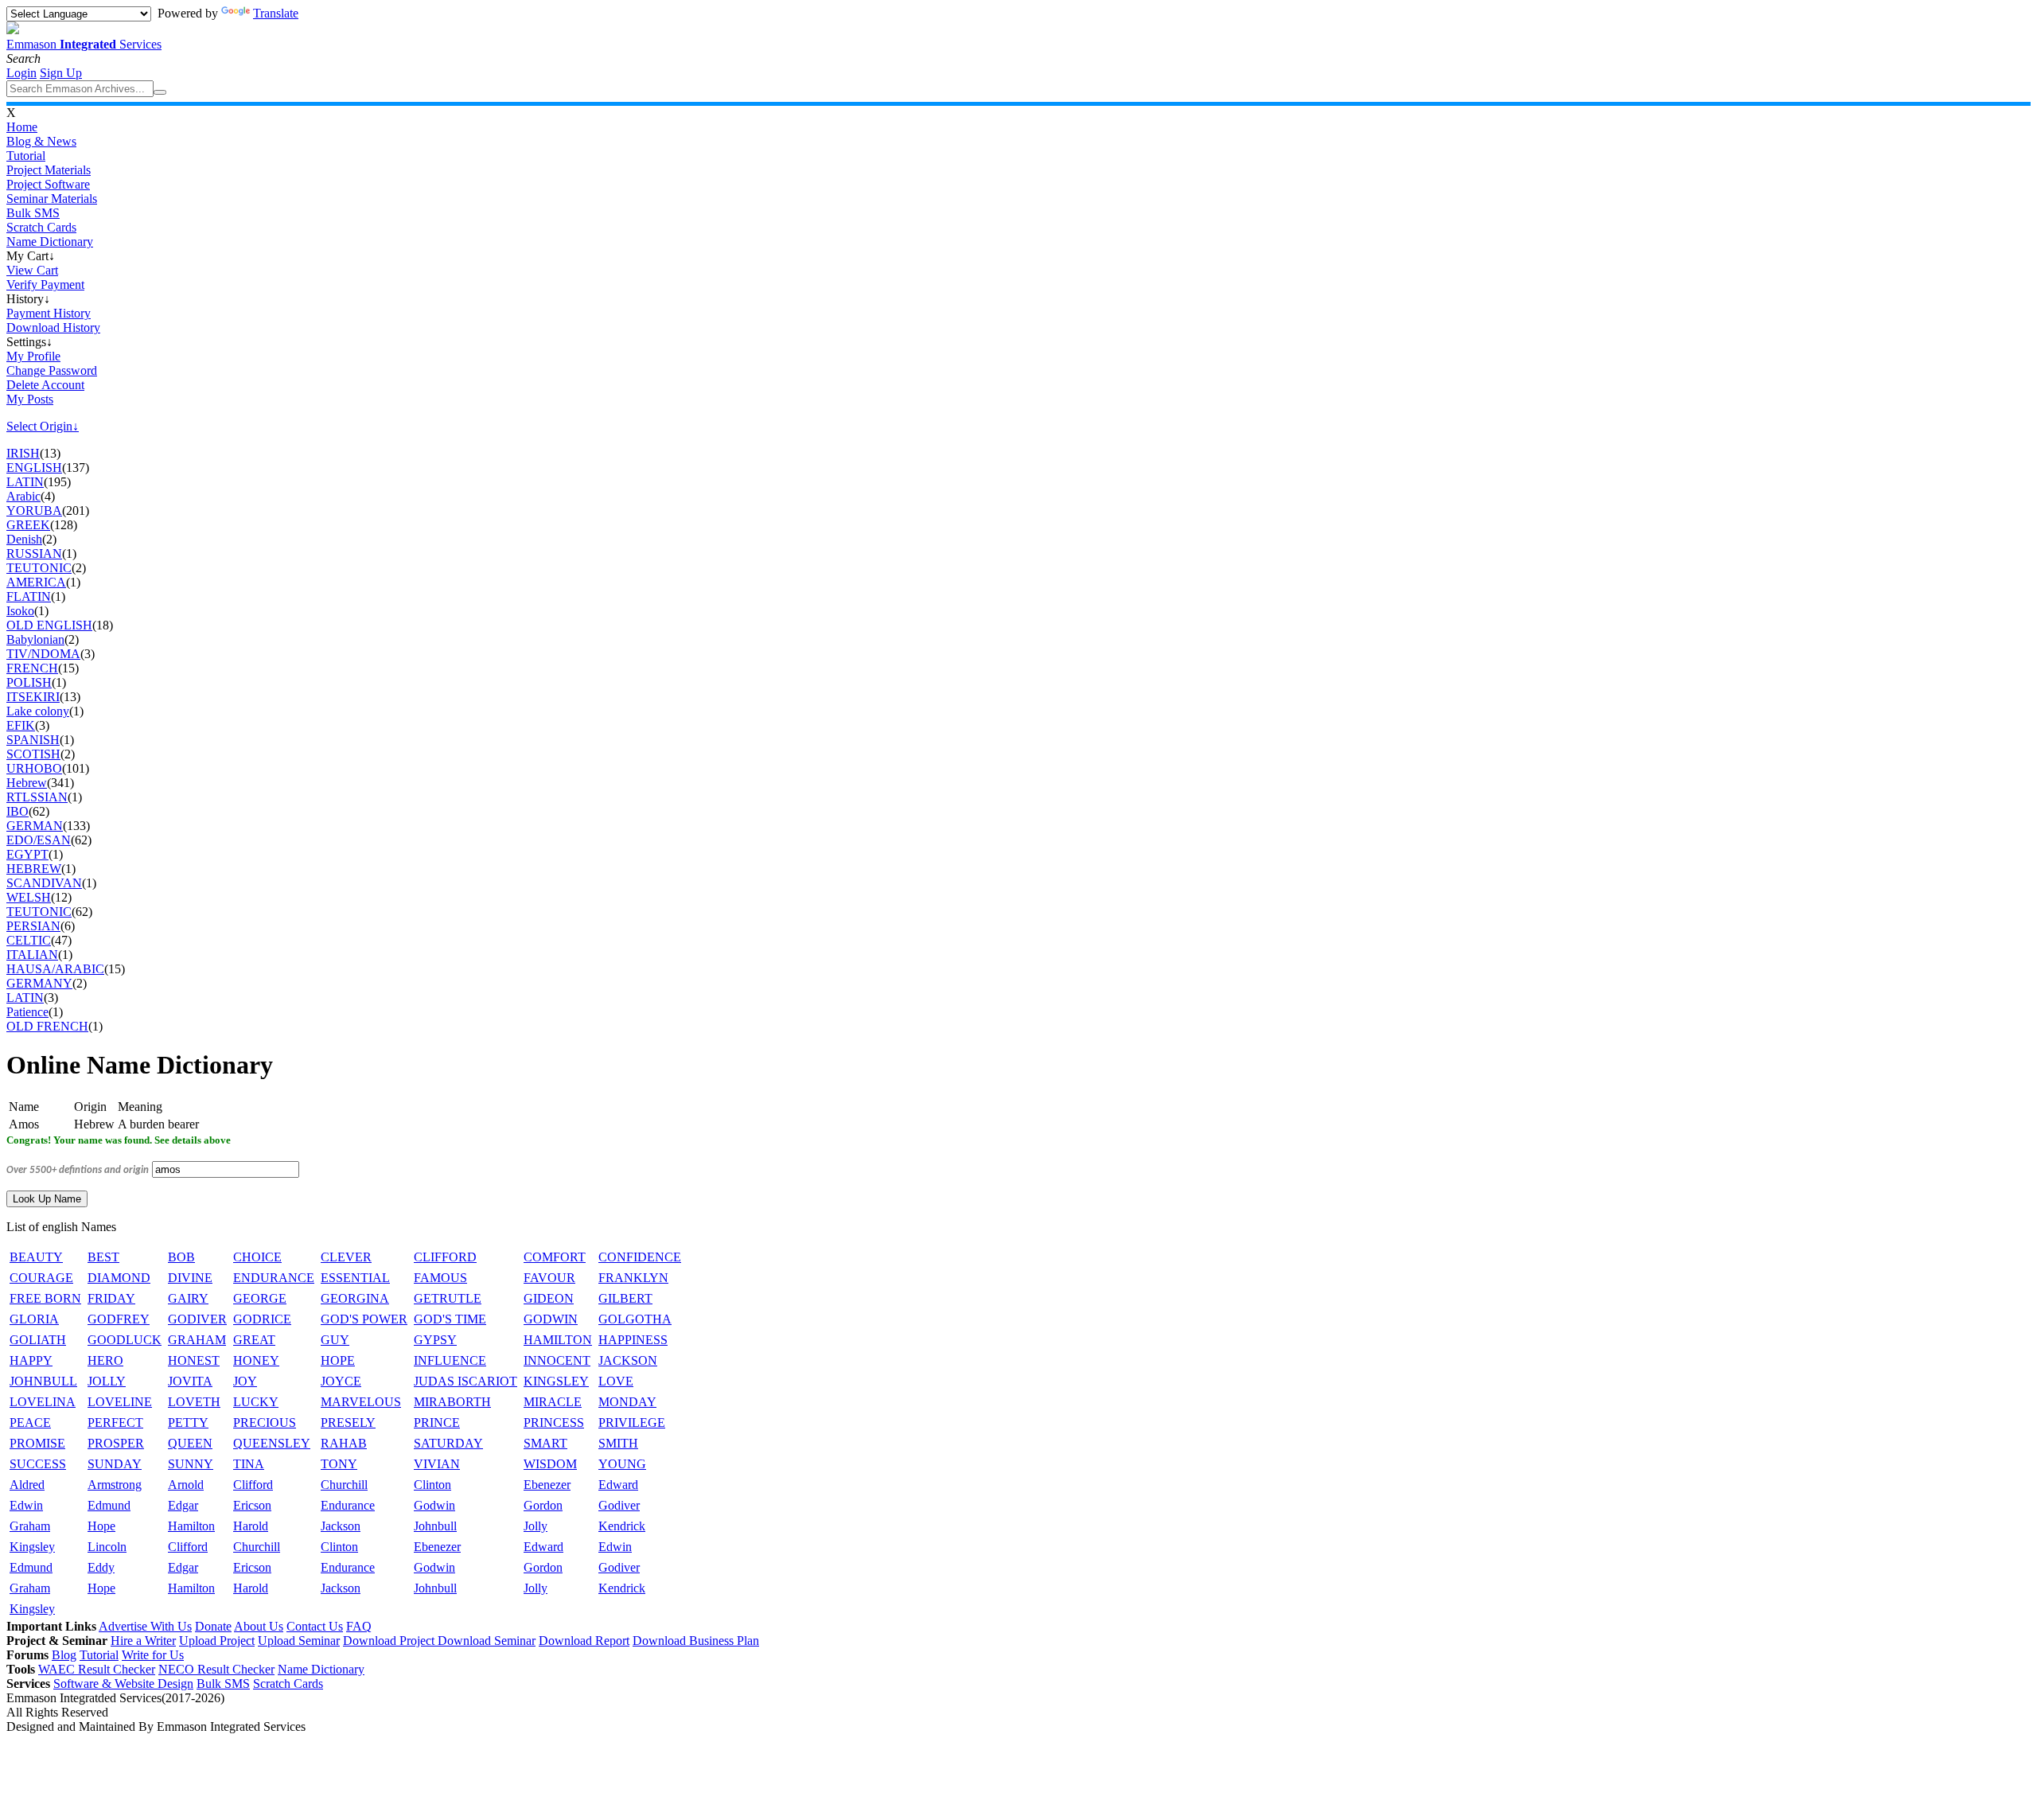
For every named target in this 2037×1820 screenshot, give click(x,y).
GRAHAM (197, 1340)
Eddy (101, 1567)
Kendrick (622, 1526)
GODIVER (197, 1319)
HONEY (256, 1360)
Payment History (49, 313)
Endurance (348, 1505)
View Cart (32, 270)
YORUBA (34, 511)
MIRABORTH (452, 1402)
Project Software (48, 184)
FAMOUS (440, 1278)
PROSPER (116, 1443)
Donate (213, 1626)
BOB (181, 1257)
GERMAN (35, 826)
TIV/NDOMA (43, 654)
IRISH (23, 453)
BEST (103, 1257)
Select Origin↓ (43, 426)
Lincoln (107, 1547)
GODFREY (119, 1319)
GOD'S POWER (364, 1319)
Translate (276, 13)
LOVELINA (43, 1402)
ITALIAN (32, 955)
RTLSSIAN (37, 797)
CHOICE (257, 1257)
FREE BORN (45, 1298)
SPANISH (33, 740)
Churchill (344, 1485)
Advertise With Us (145, 1626)
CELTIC (29, 940)
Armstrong (115, 1485)
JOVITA (190, 1381)
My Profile (33, 356)
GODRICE (262, 1319)
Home (22, 127)
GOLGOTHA (635, 1319)
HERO (105, 1360)
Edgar (183, 1505)
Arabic (23, 496)
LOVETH (194, 1402)
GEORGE (260, 1298)
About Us (259, 1626)
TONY (339, 1464)
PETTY (188, 1422)
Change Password (52, 370)
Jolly (536, 1526)
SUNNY (191, 1464)
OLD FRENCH (47, 1026)
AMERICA (36, 582)
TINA (249, 1464)
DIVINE (190, 1278)
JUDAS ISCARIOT (465, 1381)
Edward (618, 1485)
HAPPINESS (633, 1340)
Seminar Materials (52, 199)
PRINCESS (554, 1422)
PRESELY (348, 1422)
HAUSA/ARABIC (55, 969)
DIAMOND (119, 1278)
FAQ (359, 1626)
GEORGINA (355, 1298)
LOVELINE (120, 1402)
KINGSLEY (556, 1381)
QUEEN (190, 1443)
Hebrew (27, 783)
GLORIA (34, 1319)
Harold (251, 1526)
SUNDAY (115, 1464)
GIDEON (549, 1298)
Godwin (434, 1505)
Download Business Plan (696, 1641)
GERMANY (39, 983)
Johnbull (435, 1526)
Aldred (27, 1485)
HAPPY (31, 1360)
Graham (30, 1526)
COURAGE (41, 1278)
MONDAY (627, 1402)
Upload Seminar (299, 1641)
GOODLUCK (125, 1340)
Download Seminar (487, 1641)
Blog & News (41, 141)
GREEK (28, 525)
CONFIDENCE (640, 1257)
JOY (245, 1381)
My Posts (30, 399)
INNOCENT (557, 1360)
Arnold (186, 1485)
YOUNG (622, 1464)
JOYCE (341, 1381)
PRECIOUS (265, 1422)
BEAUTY (36, 1257)
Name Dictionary (50, 242)
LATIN (25, 482)
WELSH (29, 897)
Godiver (619, 1505)
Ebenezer (547, 1485)
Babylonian (35, 639)
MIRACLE (553, 1402)
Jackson (341, 1526)
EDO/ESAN (39, 840)
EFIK (21, 725)
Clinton (432, 1485)
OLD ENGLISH (49, 625)
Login (21, 73)
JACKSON (628, 1360)
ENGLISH (34, 468)
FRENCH (32, 668)
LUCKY (256, 1402)
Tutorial (26, 156)
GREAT (254, 1340)
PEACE (30, 1422)
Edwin (26, 1505)
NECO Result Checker (216, 1669)
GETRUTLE (448, 1298)
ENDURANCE (274, 1278)
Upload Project (217, 1641)
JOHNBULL (43, 1381)
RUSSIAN (34, 553)
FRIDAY (111, 1298)
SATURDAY (448, 1443)
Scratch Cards (41, 227)
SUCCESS (38, 1464)
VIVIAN (437, 1464)
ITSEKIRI (33, 697)
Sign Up (61, 73)
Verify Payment (45, 284)
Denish (24, 539)
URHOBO (34, 768)
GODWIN (551, 1319)
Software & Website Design (123, 1684)
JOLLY (107, 1381)
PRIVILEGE (632, 1422)
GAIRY (188, 1298)
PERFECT (115, 1422)
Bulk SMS (33, 213)
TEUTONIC (39, 568)
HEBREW (34, 869)
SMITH (618, 1443)
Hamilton (191, 1526)
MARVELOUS (361, 1402)
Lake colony (38, 711)
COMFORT (555, 1257)
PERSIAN (33, 926)
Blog (64, 1655)
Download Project (390, 1641)
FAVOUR (549, 1278)
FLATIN (29, 596)
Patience (27, 1012)
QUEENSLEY (272, 1443)
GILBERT (625, 1298)
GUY (335, 1340)
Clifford (253, 1485)
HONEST (194, 1360)
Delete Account (45, 385)
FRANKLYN (633, 1278)
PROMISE (37, 1443)
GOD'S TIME (450, 1319)
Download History (53, 327)
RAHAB (344, 1443)
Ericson (252, 1505)
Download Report (584, 1641)
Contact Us (315, 1626)
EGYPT (27, 854)
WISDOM (550, 1464)
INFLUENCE (450, 1360)
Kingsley (32, 1547)
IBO (18, 811)
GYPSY (435, 1340)
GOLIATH (38, 1340)
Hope (101, 1526)
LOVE (616, 1381)
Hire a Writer (143, 1641)
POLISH (29, 682)
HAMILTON (558, 1340)
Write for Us (153, 1655)
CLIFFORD (445, 1257)
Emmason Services (84, 44)
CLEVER (346, 1257)
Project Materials (49, 170)
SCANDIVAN (44, 883)
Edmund (109, 1505)
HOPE (338, 1360)
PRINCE (437, 1422)
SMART (545, 1443)
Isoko (20, 611)
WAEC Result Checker (97, 1669)
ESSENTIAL (355, 1278)
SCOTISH (33, 754)
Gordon (543, 1505)
